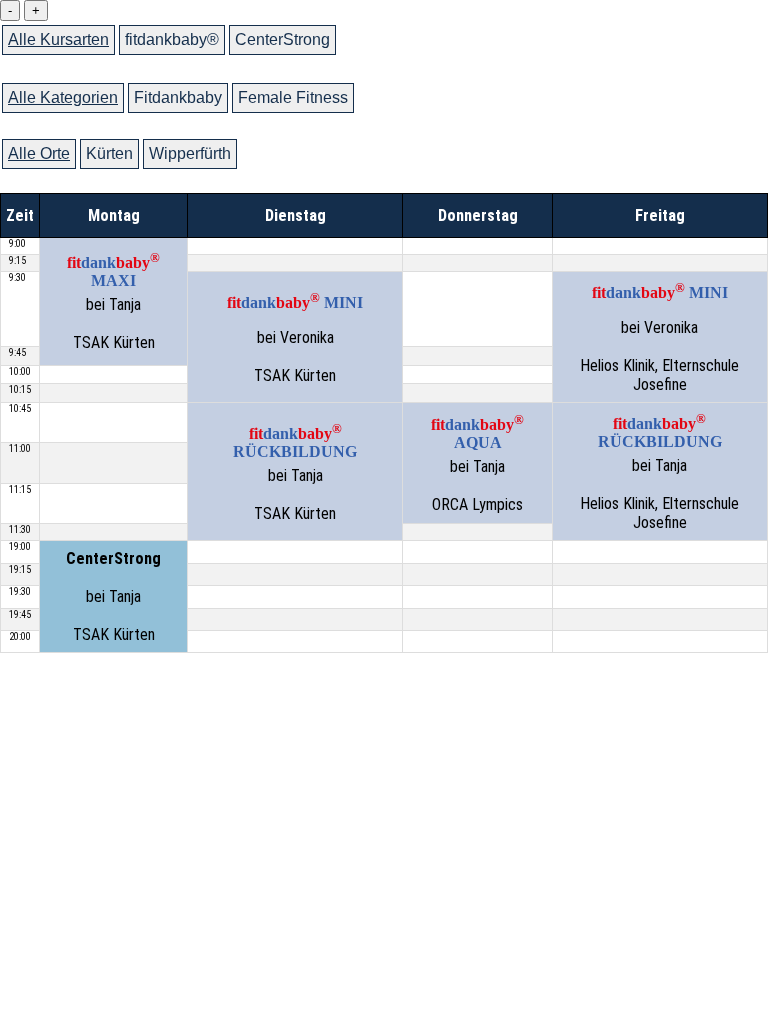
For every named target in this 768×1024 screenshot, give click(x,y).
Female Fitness (293, 97)
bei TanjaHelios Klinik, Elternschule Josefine (659, 471)
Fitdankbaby (178, 97)
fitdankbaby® (172, 39)
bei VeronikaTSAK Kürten (295, 337)
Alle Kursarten (58, 39)
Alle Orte (39, 153)
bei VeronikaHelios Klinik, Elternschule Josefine (659, 337)
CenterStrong (282, 39)
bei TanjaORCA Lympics (477, 463)
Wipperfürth (190, 153)
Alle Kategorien (63, 97)
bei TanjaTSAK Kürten (113, 301)
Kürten (109, 153)
